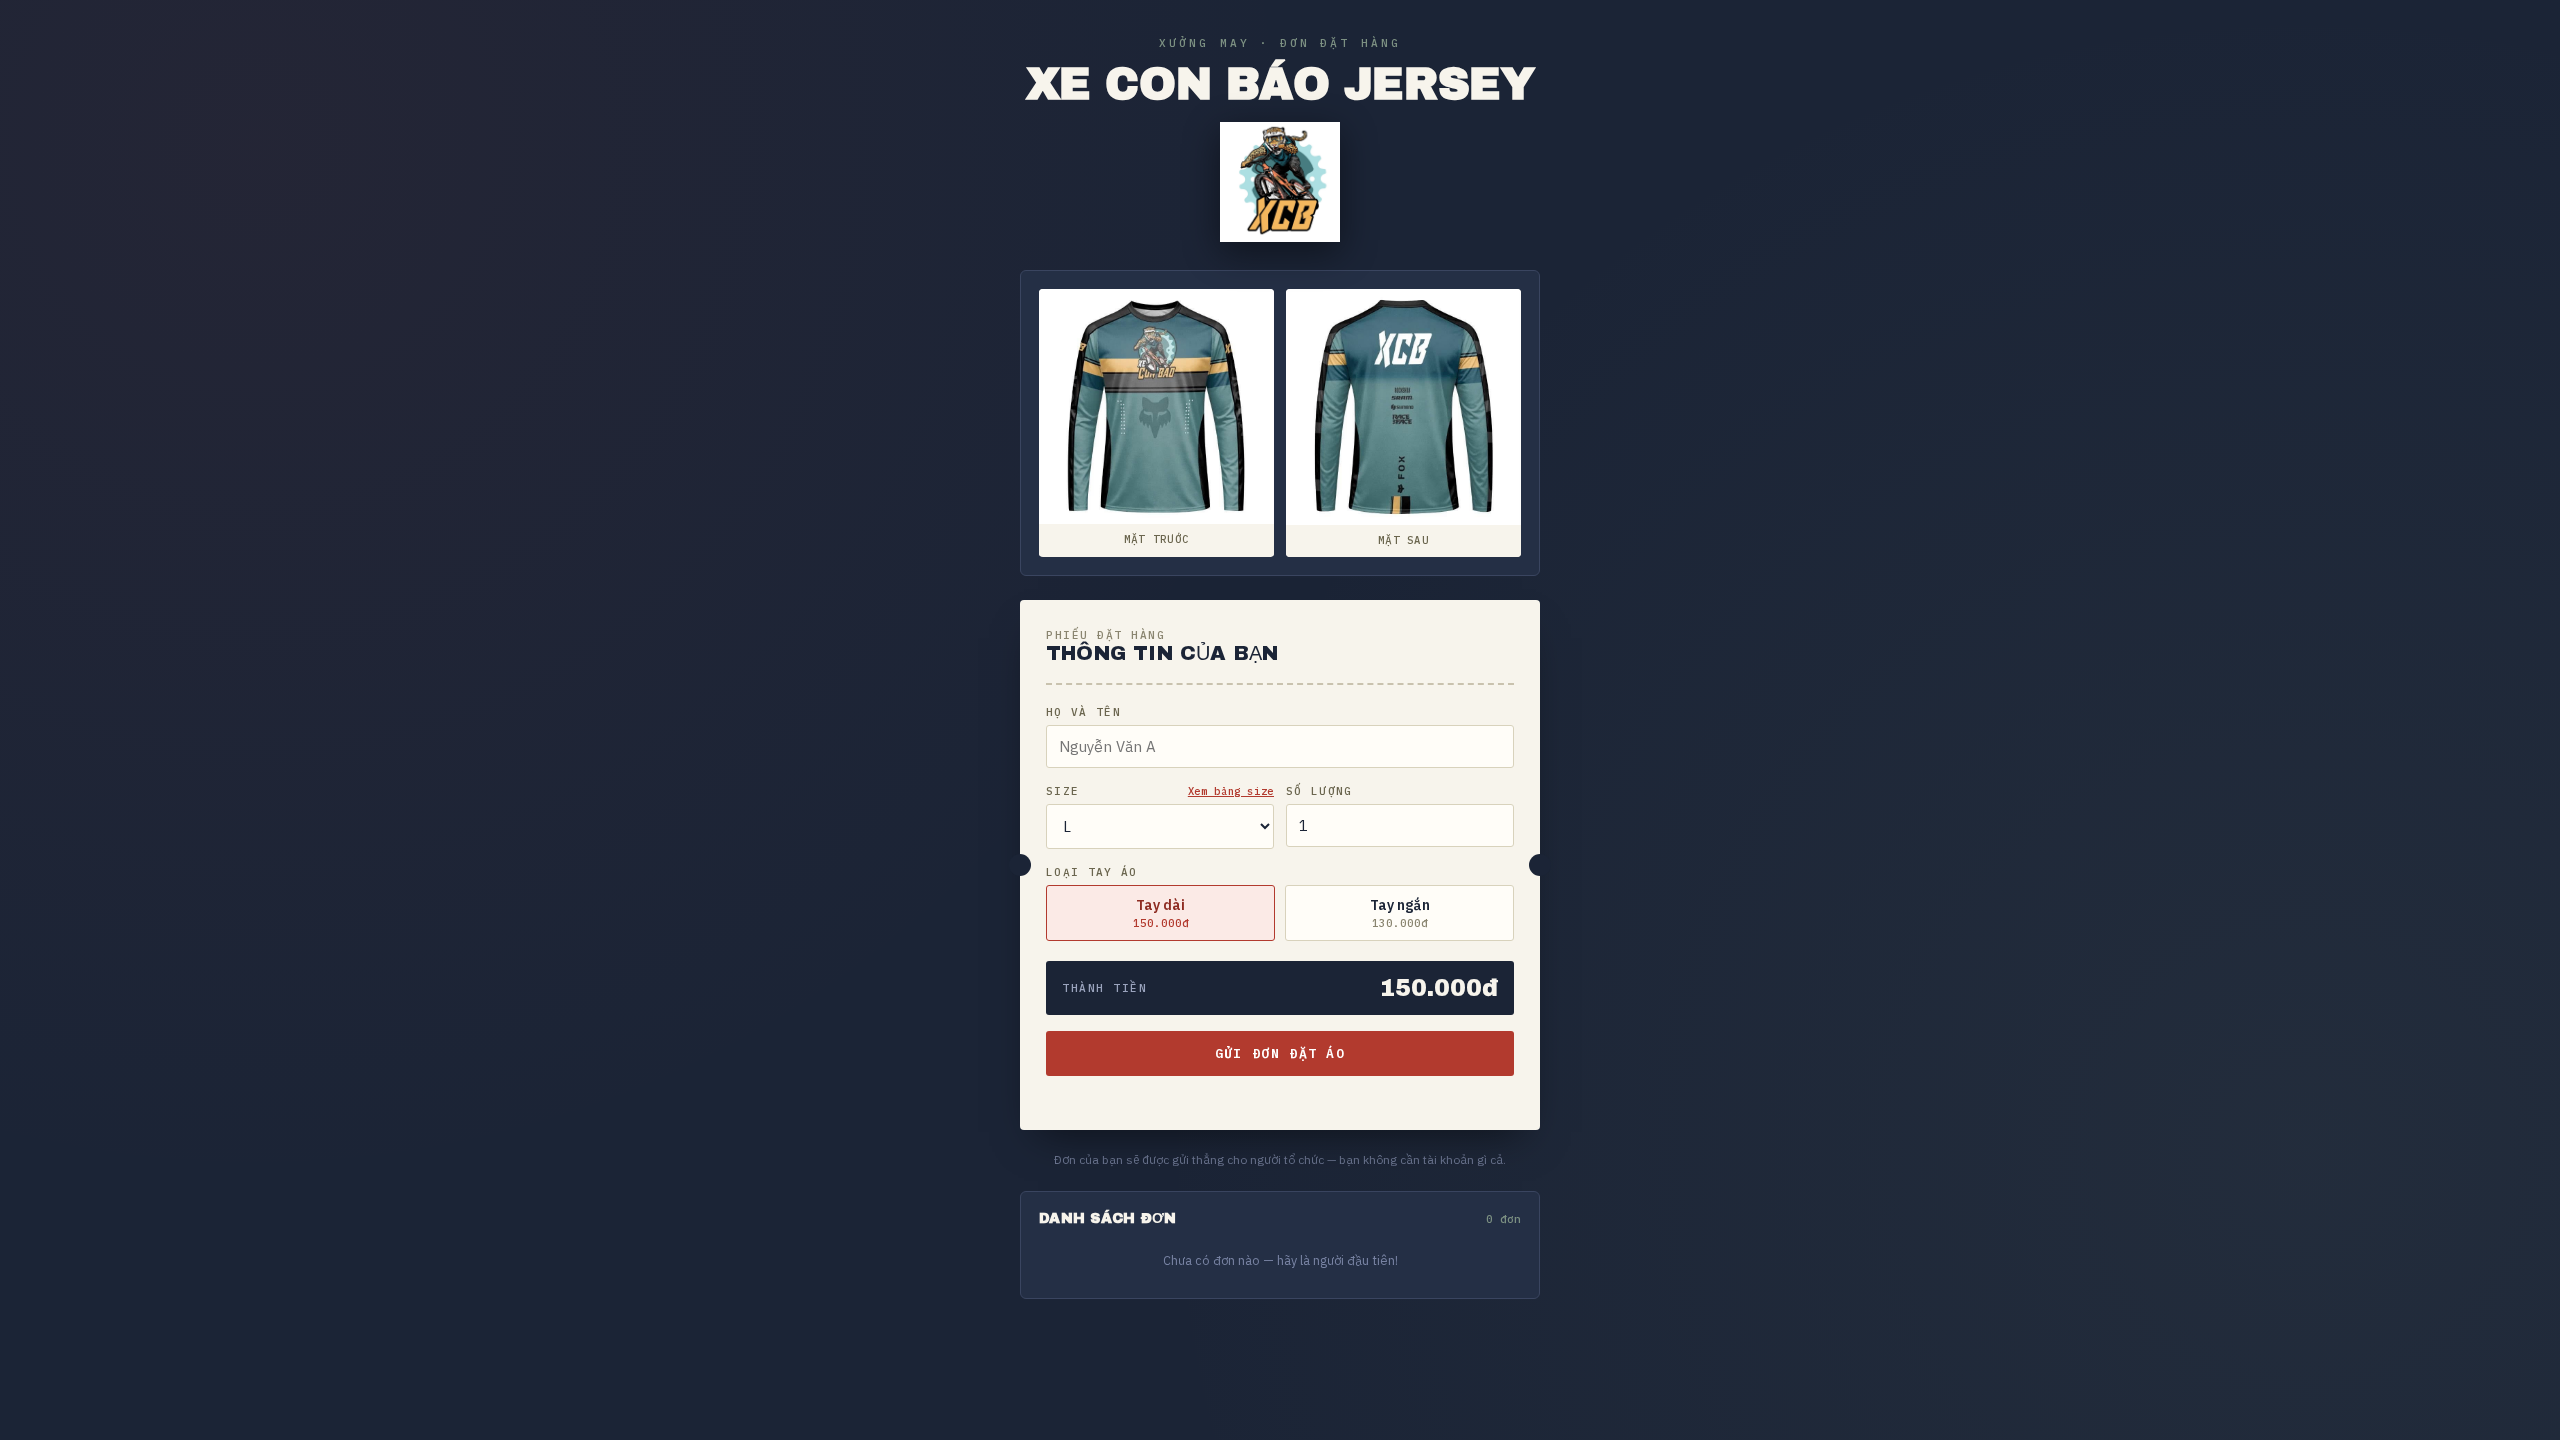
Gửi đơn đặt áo (1280, 1053)
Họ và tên (1083, 712)
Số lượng (1319, 791)
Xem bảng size (1231, 791)
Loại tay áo (1092, 872)
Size (1062, 791)
